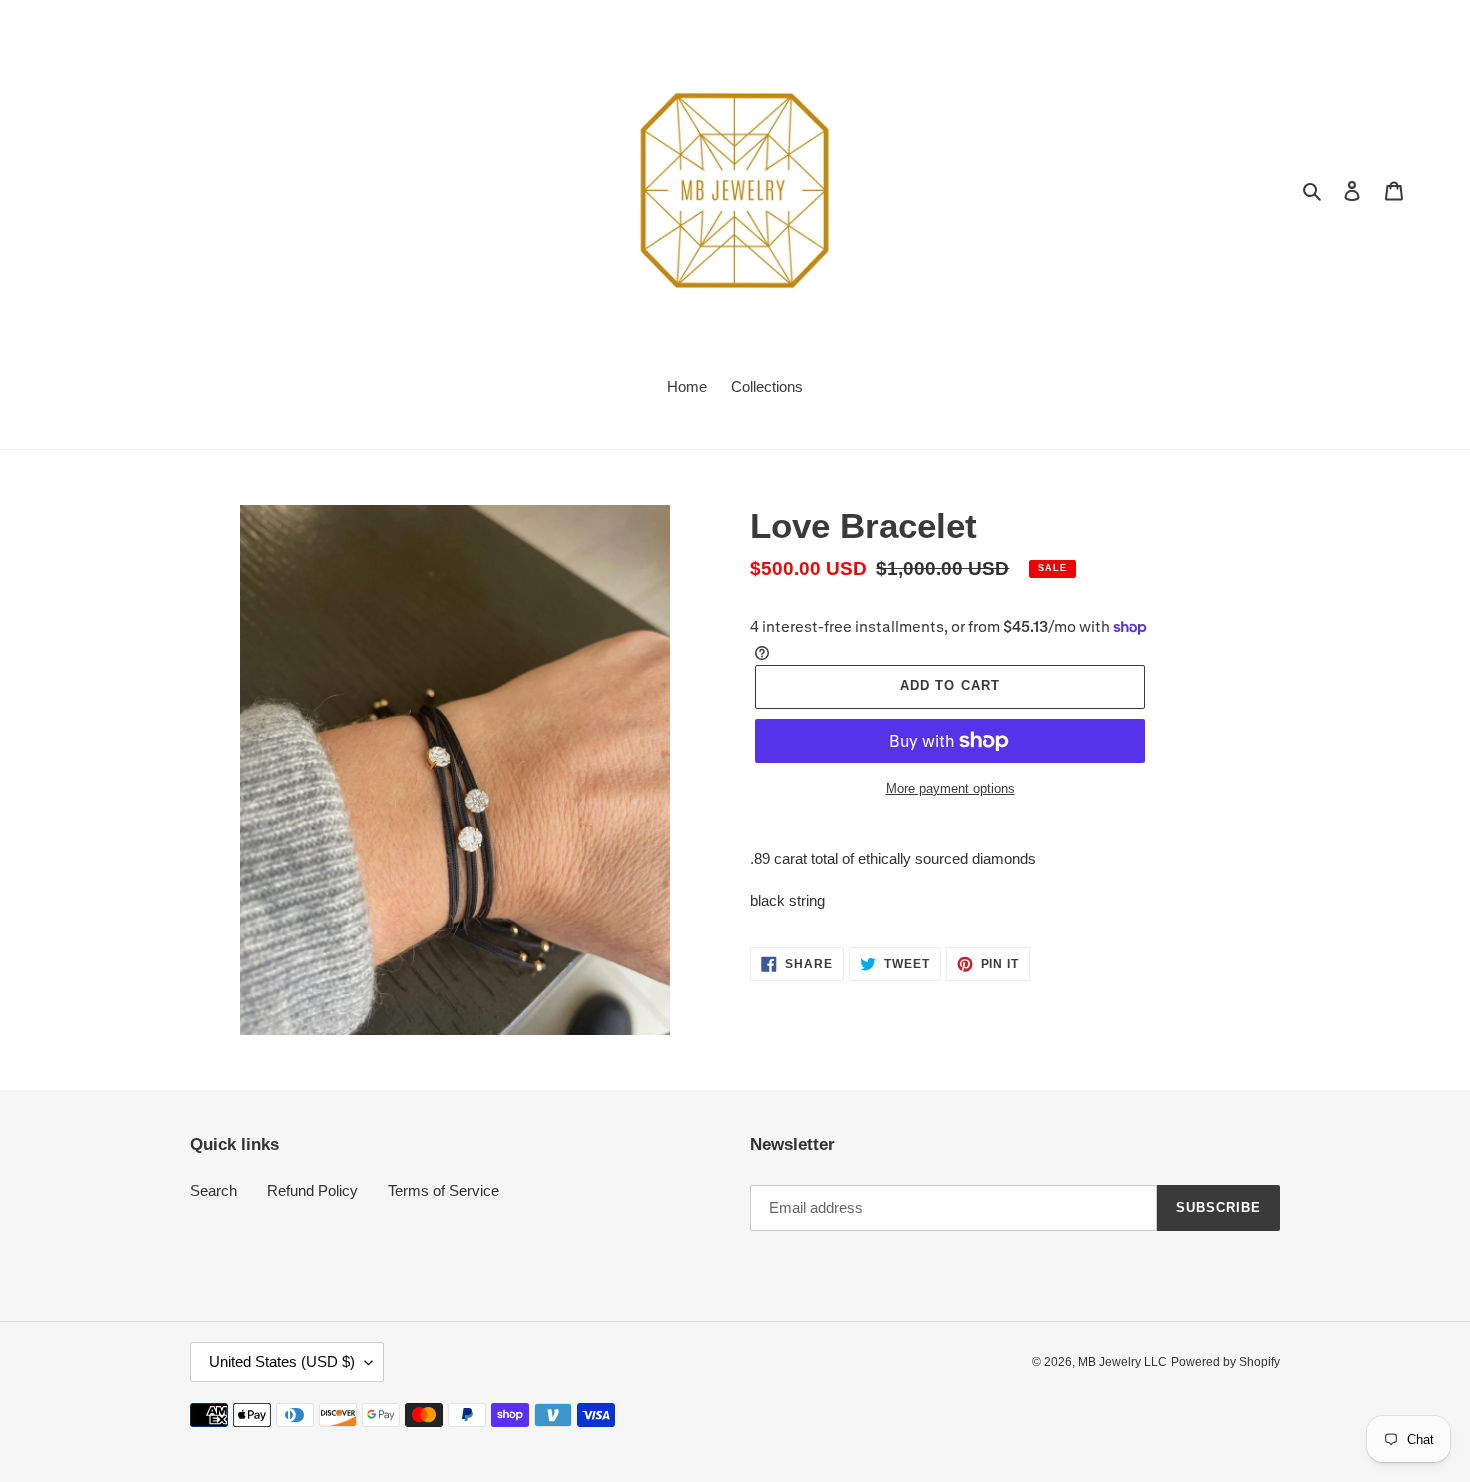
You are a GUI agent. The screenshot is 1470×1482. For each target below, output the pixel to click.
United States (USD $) (282, 1361)
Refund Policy (312, 1190)
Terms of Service (443, 1190)
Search (213, 1190)
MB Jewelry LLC (1122, 1362)
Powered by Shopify (1225, 1362)
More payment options (950, 788)
